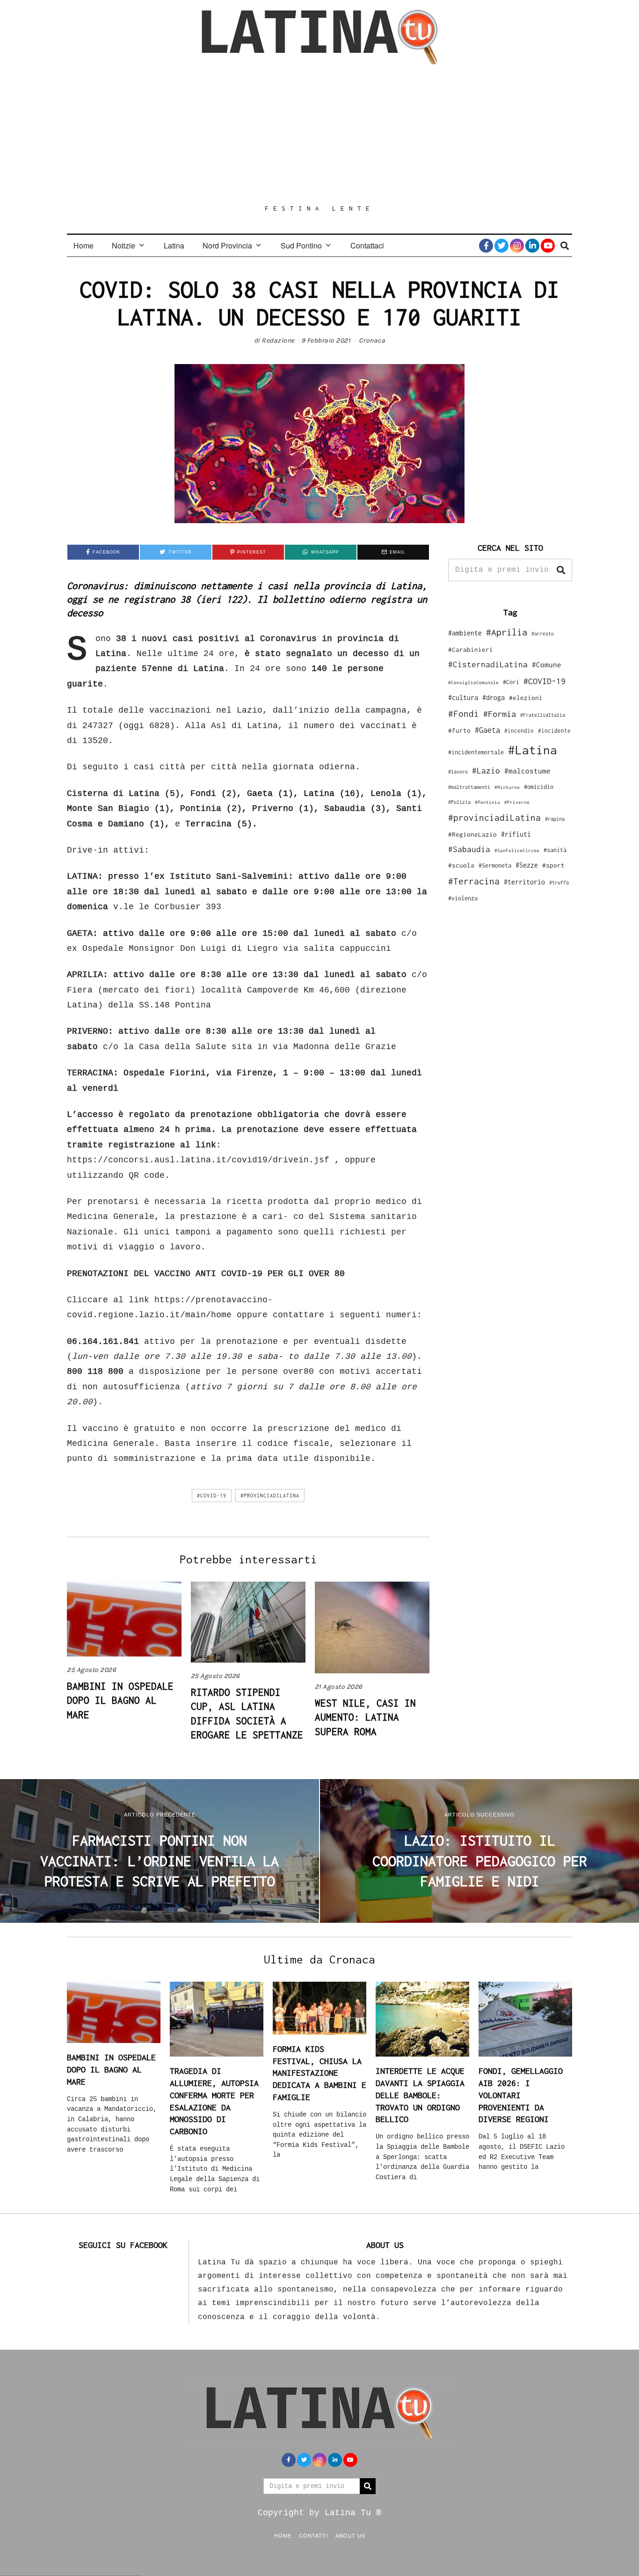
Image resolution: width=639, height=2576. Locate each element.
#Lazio (486, 771)
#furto (459, 730)
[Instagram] (517, 246)
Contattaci (367, 245)
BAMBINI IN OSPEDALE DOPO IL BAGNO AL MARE (120, 1700)
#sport (553, 865)
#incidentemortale (476, 752)
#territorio (524, 882)
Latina (174, 245)
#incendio (519, 731)
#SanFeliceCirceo (517, 850)
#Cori (511, 682)
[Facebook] (486, 246)
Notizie (123, 245)
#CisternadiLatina (488, 664)
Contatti (313, 2535)
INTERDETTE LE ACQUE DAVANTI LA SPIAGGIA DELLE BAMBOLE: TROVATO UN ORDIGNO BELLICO (420, 2095)
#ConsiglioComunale (473, 682)
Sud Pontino (301, 245)
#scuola (461, 865)
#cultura (463, 697)
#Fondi (464, 714)
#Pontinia (487, 802)
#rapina (555, 819)
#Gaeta (487, 730)
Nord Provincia (227, 245)
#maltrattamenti (469, 787)
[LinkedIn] (532, 246)
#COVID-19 (212, 1496)
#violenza (463, 898)
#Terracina (474, 881)
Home (84, 245)
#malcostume (527, 771)
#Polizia (459, 802)
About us (350, 2535)
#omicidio (539, 787)
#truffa (559, 883)
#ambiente (465, 633)
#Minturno (507, 787)
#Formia (500, 714)
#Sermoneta (495, 865)
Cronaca (372, 340)
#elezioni (526, 698)
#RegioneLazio (472, 834)
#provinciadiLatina (270, 1496)
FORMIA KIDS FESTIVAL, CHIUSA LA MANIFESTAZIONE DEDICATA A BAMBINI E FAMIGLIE (319, 2073)
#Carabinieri (471, 649)
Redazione (278, 340)
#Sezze (527, 865)
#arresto (543, 633)
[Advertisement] (319, 134)
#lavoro (458, 772)
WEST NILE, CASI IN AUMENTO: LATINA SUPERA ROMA (365, 1717)
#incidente (554, 731)
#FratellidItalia (543, 715)
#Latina (533, 750)
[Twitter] (501, 246)
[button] (561, 570)
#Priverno (517, 802)
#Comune (547, 664)
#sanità (555, 850)
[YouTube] (548, 246)
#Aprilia (507, 632)
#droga (494, 697)
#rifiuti (516, 834)
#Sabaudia (469, 849)
